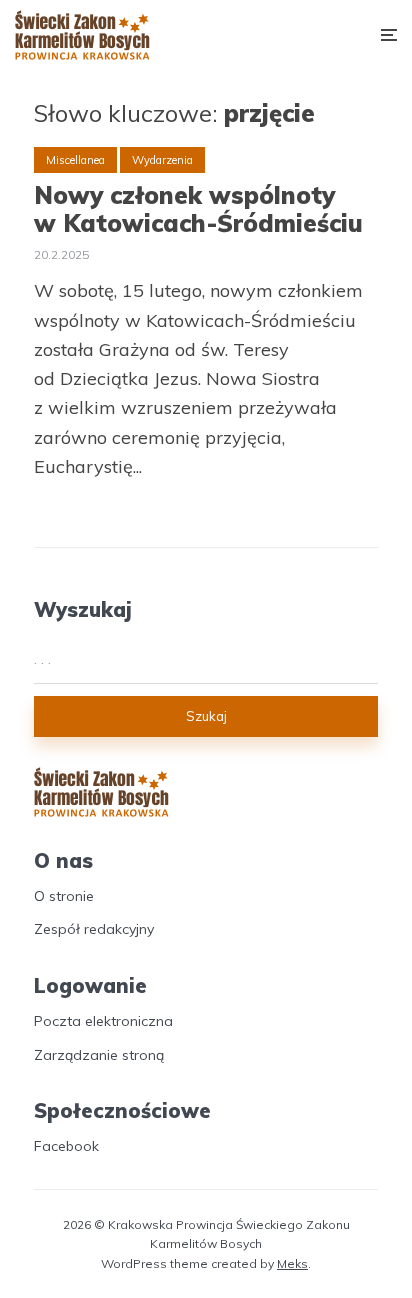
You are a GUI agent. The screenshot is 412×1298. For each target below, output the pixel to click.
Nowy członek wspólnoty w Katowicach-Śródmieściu (198, 210)
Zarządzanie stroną (99, 1055)
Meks (292, 1263)
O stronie (64, 896)
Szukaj (206, 716)
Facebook (66, 1146)
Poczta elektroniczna (103, 1021)
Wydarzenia (162, 160)
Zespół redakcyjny (94, 929)
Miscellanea (75, 160)
